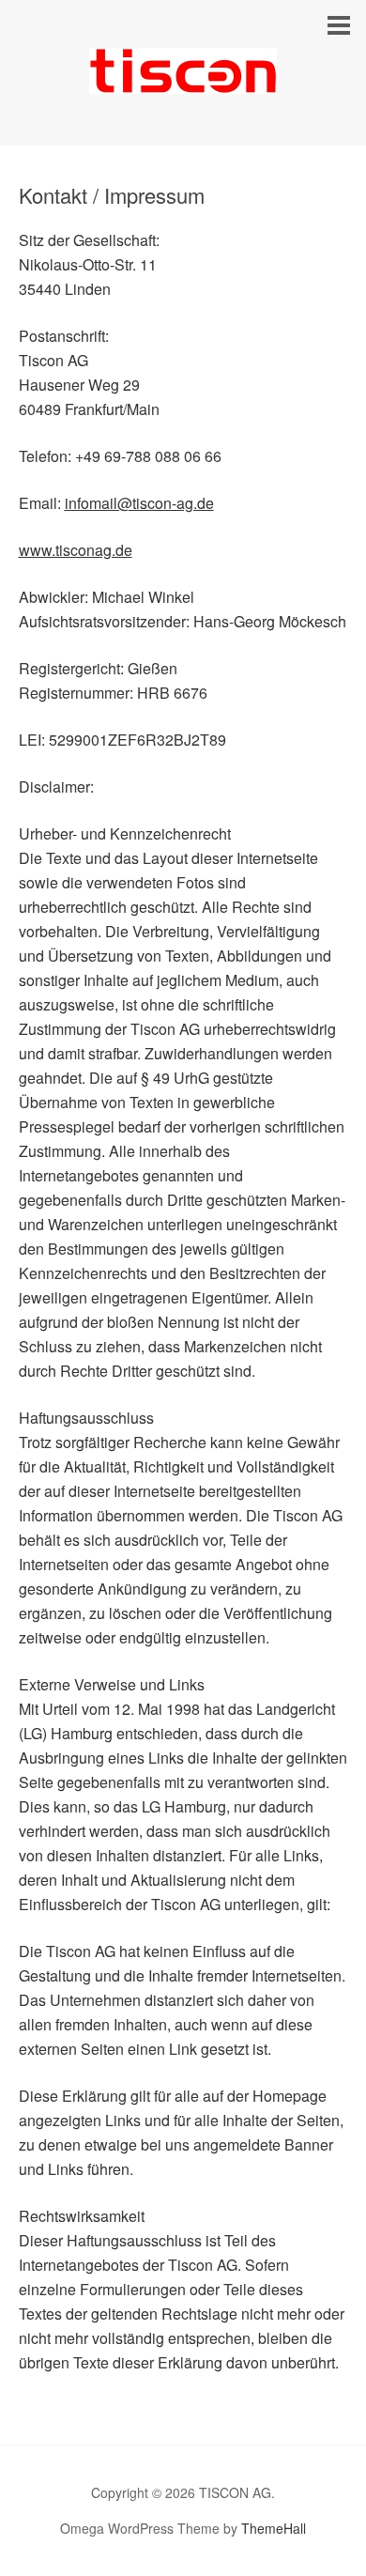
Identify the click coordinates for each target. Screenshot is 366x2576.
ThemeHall (274, 2528)
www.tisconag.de (76, 550)
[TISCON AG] (183, 77)
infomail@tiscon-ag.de (139, 503)
